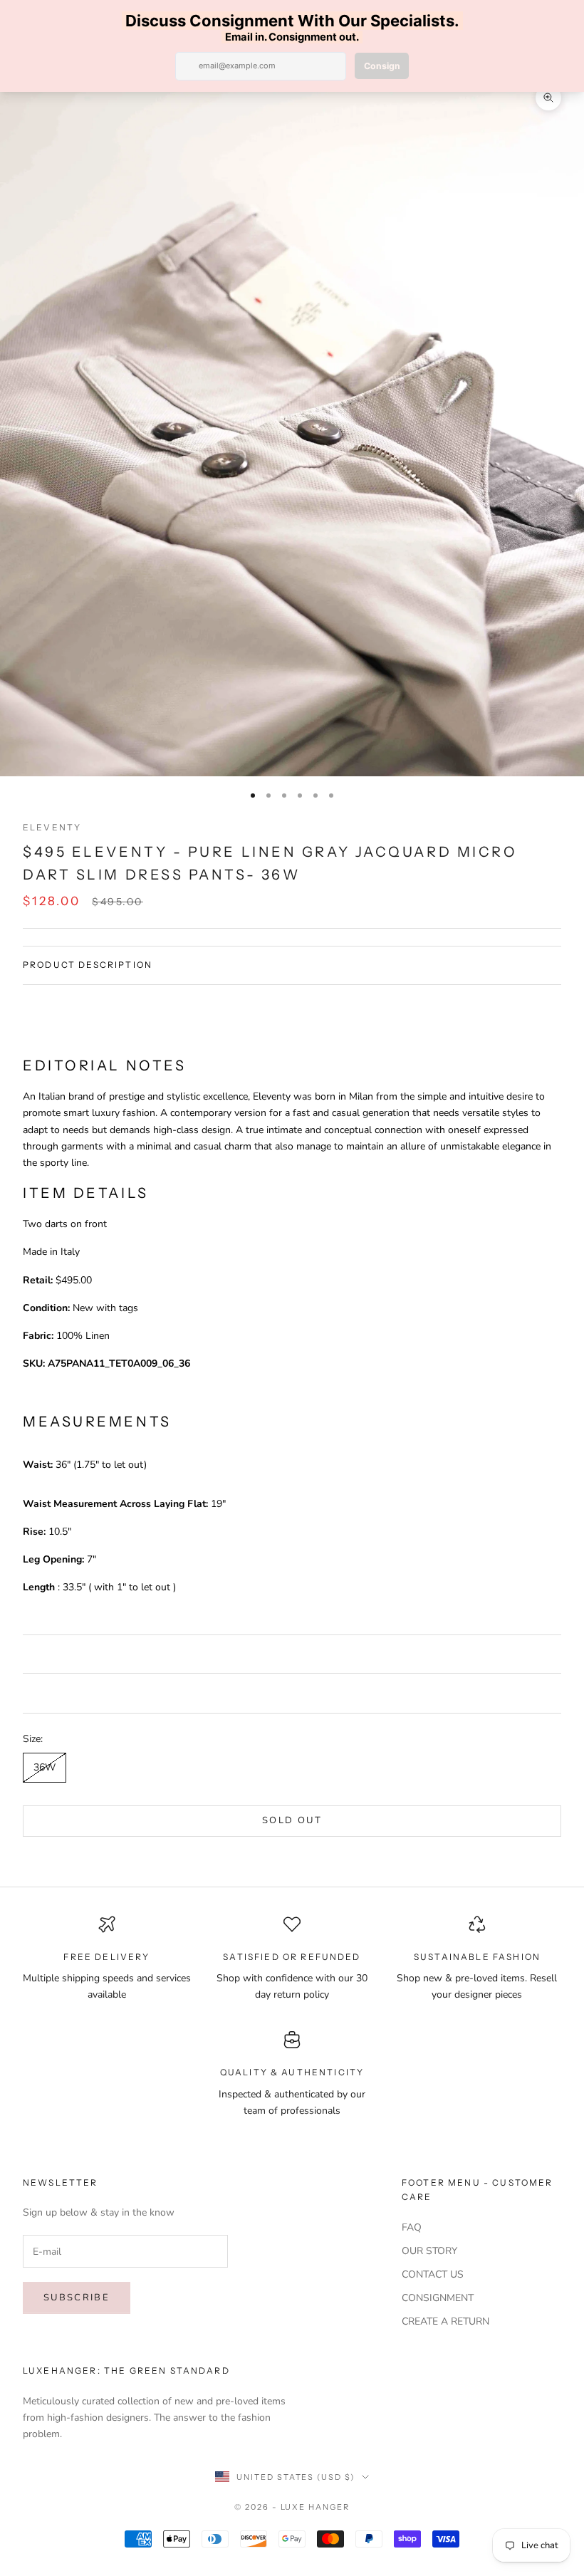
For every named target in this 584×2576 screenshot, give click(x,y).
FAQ (412, 2227)
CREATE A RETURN (445, 2321)
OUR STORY (429, 2251)
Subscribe (77, 2298)
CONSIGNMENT (438, 2298)
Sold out (292, 1820)
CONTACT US (433, 2274)
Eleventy (52, 827)
